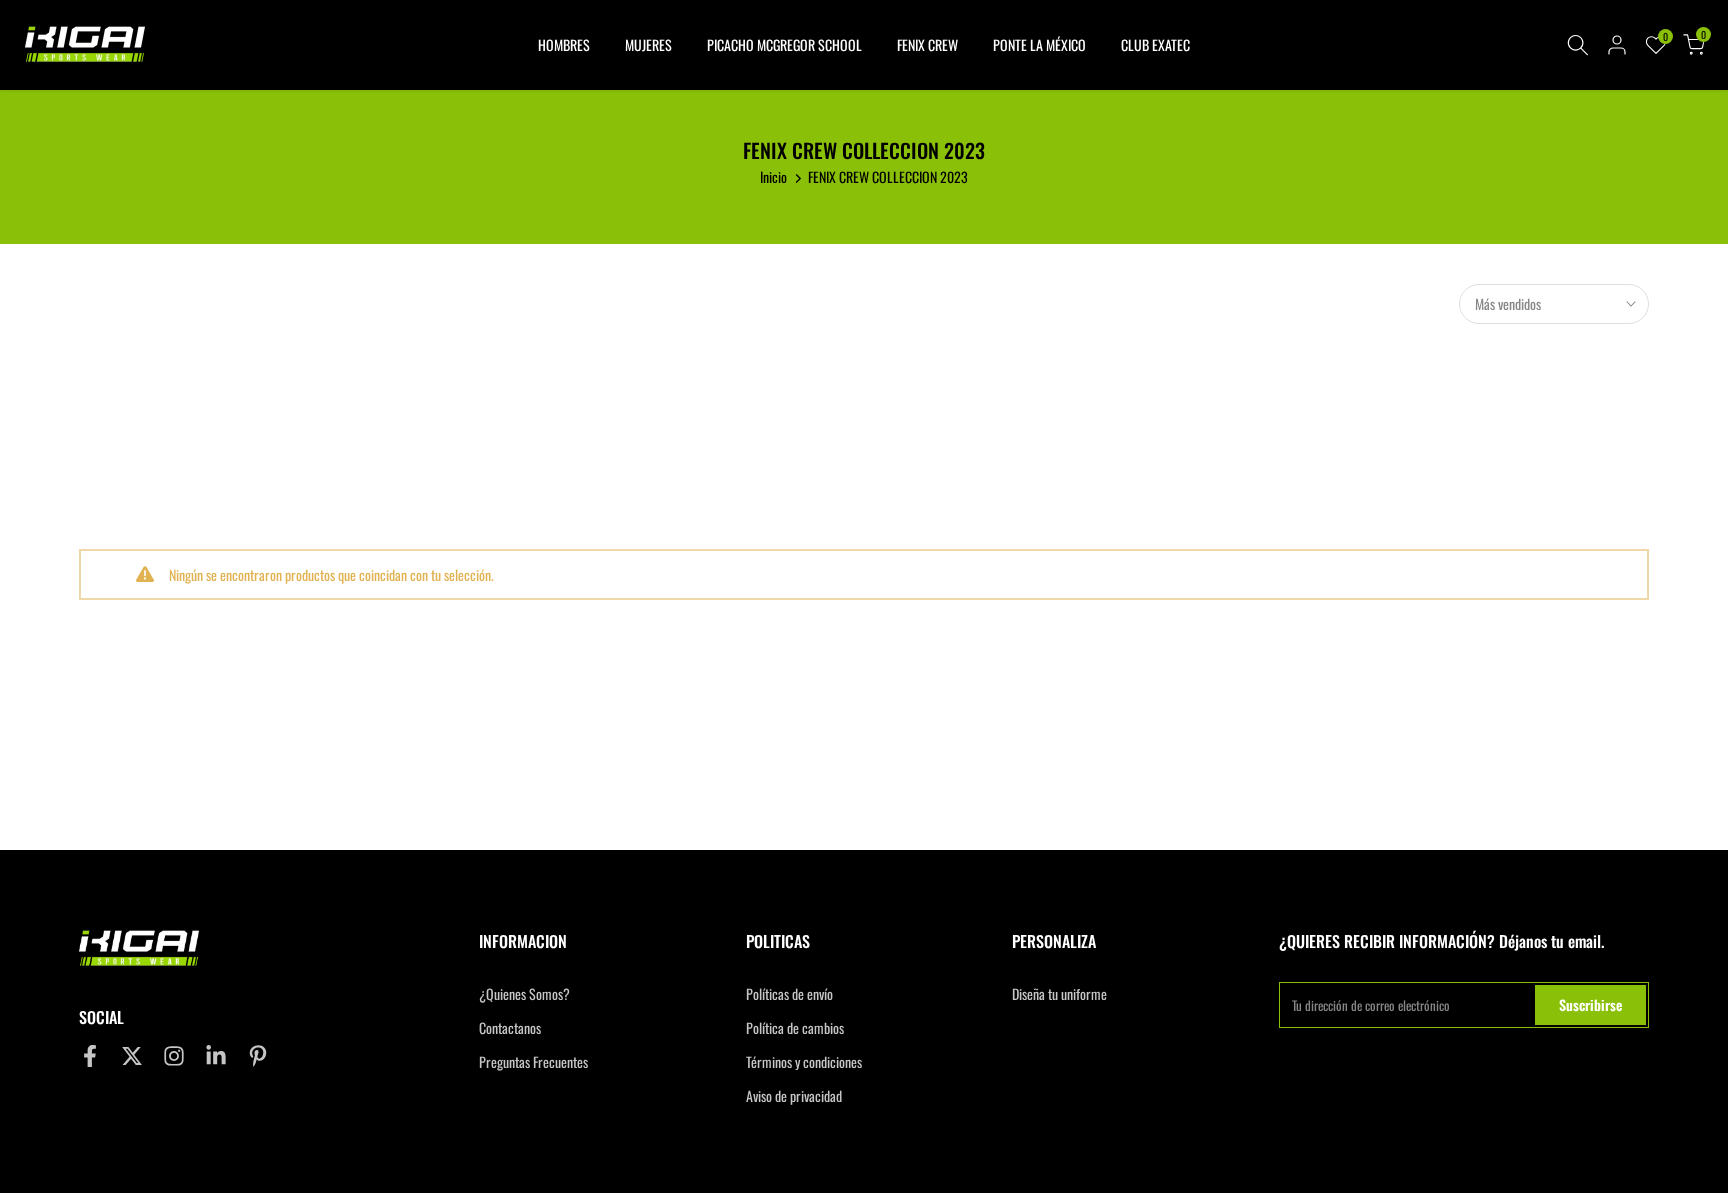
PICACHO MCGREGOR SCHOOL (784, 44)
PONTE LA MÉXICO (1039, 44)
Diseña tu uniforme (1059, 994)
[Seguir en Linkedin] (216, 1055)
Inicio (773, 176)
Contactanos (510, 1028)
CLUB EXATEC (1155, 44)
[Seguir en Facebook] (90, 1055)
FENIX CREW (927, 44)
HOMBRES (564, 44)
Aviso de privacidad (794, 1096)
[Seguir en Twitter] (132, 1055)
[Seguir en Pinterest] (258, 1055)
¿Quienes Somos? (524, 994)
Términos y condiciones (804, 1062)
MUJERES (648, 44)
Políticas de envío (789, 994)
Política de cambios (795, 1028)
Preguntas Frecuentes (533, 1062)
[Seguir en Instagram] (174, 1055)
